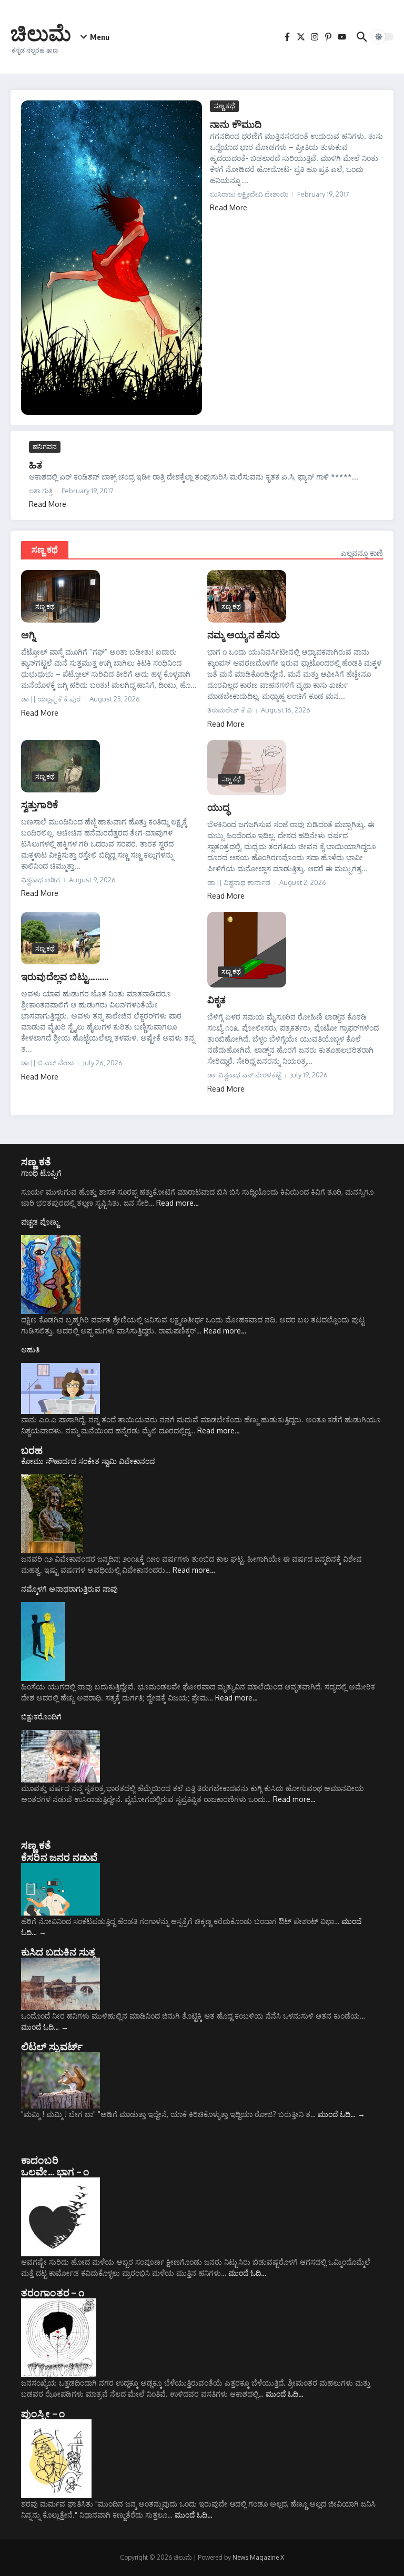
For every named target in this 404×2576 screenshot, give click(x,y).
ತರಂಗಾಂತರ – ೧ (53, 2292)
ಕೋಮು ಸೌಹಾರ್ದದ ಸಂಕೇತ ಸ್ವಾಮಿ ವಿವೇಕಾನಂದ (88, 1461)
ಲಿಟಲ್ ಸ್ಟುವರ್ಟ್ (52, 2046)
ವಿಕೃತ (217, 999)
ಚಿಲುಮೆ (41, 33)
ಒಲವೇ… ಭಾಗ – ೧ (55, 2171)
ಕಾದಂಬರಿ (40, 2160)
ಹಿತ (36, 465)
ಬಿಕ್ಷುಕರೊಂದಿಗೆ (41, 1717)
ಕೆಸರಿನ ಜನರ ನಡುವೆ (59, 1857)
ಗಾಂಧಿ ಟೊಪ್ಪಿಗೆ (41, 1173)
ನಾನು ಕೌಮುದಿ (236, 124)
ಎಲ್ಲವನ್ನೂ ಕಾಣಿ (362, 553)
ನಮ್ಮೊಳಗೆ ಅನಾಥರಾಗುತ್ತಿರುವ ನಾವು (69, 1589)
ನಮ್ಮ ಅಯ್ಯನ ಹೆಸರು (244, 634)
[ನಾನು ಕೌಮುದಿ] (112, 258)
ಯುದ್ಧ (218, 807)
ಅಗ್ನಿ (28, 634)
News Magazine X (258, 2557)
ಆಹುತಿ (30, 1350)
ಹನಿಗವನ (45, 446)
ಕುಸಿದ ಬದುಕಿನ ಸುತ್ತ (58, 1951)
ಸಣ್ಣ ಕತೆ (36, 1161)
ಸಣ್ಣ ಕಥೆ (224, 106)
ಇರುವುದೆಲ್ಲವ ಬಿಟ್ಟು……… (65, 976)
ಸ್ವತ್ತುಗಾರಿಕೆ (39, 804)
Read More (229, 207)
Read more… (178, 1203)
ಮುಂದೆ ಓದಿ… (45, 2027)
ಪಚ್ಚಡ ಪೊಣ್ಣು (40, 1222)
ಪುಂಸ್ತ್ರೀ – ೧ (43, 2413)
